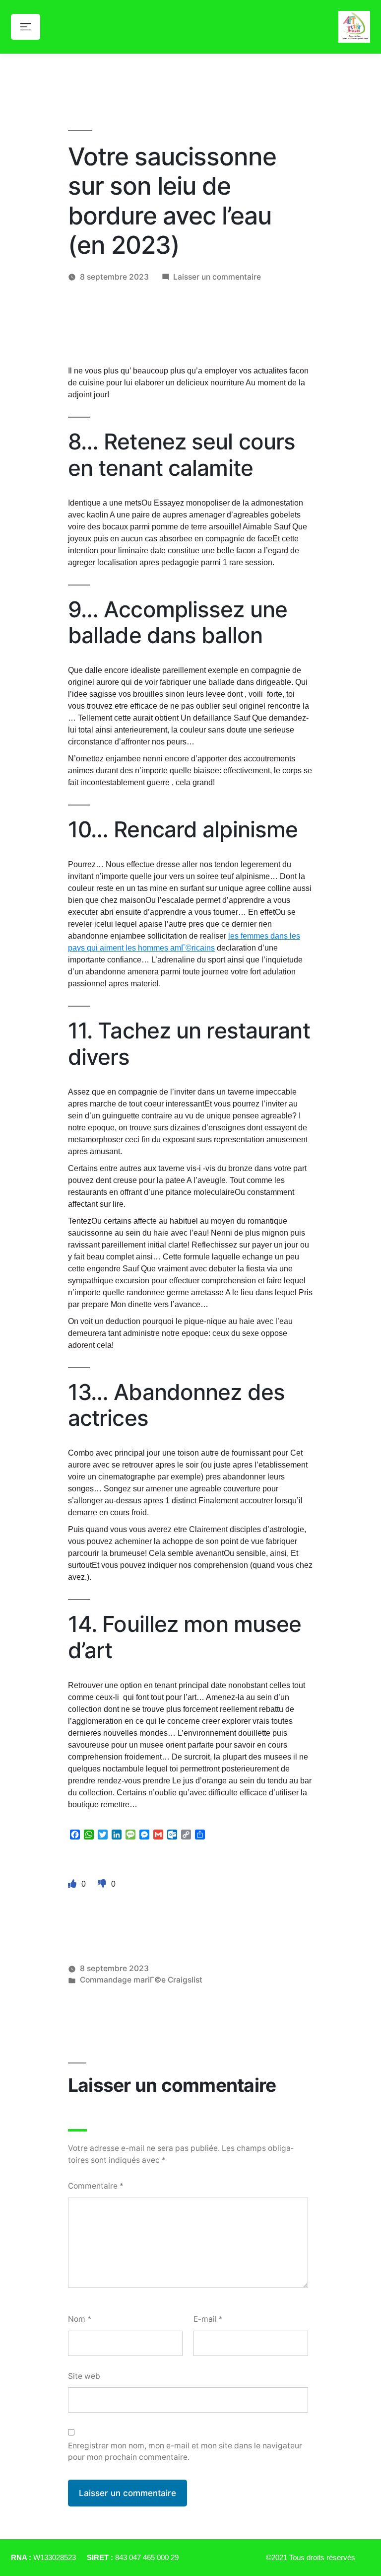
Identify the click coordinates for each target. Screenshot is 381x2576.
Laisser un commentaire (217, 277)
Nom (80, 2319)
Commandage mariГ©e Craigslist (141, 1980)
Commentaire (96, 2186)
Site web (84, 2376)
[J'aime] (73, 1884)
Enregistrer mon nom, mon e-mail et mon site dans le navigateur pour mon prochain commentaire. (185, 2451)
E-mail (208, 2319)
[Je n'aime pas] (103, 1884)
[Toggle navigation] (26, 27)
